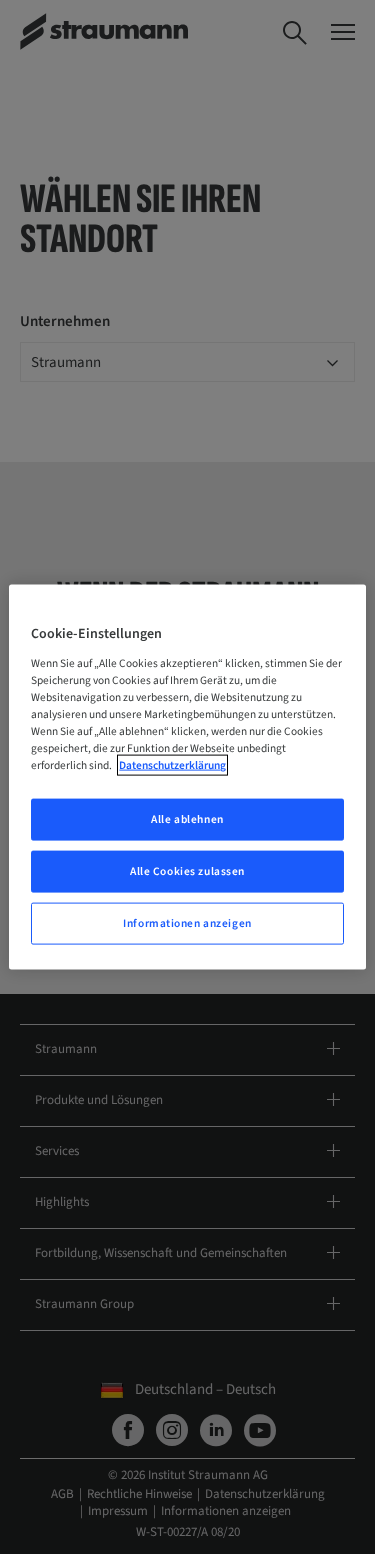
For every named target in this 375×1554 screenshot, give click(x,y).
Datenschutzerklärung (172, 765)
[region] (187, 777)
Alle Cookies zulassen (187, 871)
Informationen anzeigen (187, 922)
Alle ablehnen (187, 819)
